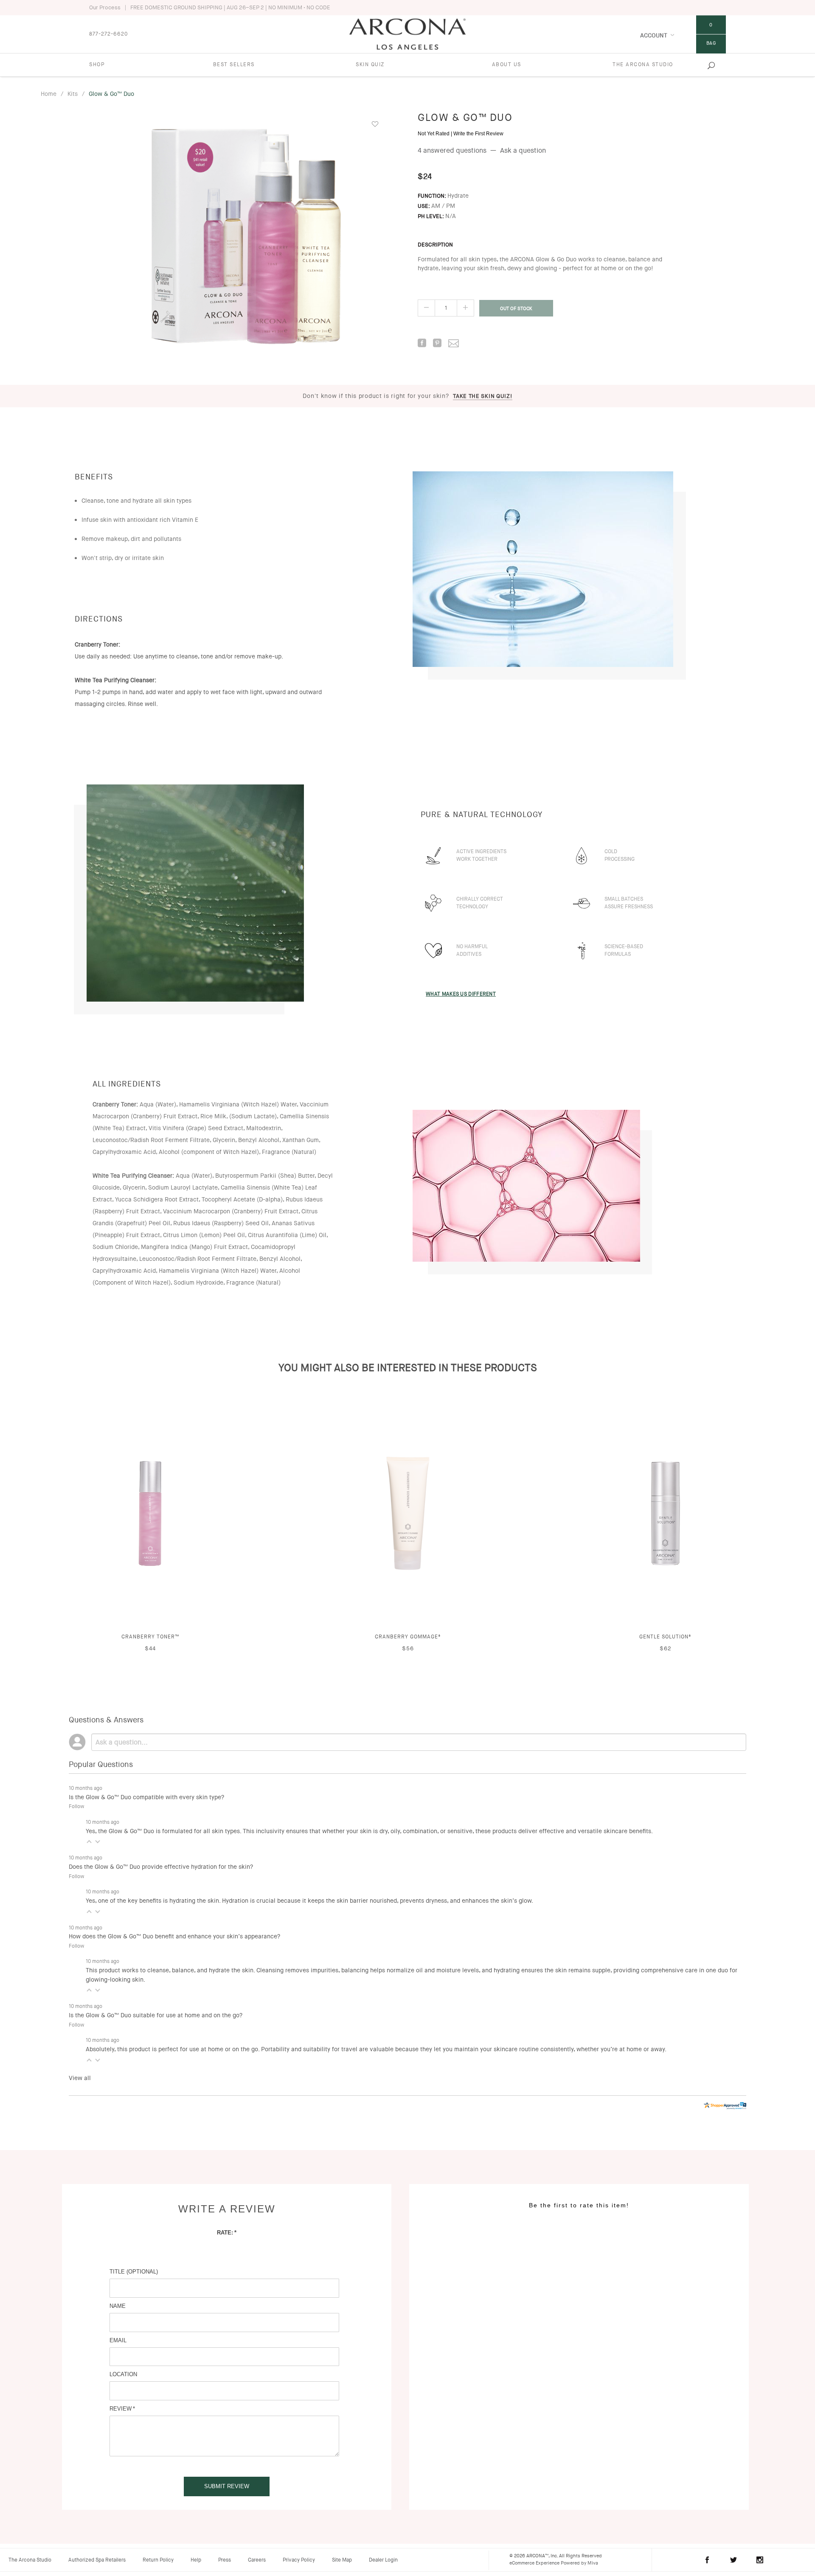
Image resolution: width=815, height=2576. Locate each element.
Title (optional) (134, 2272)
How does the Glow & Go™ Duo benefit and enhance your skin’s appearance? (174, 1936)
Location (123, 2374)
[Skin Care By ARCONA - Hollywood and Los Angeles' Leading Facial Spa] (407, 33)
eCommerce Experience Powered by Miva (554, 2563)
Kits (73, 94)
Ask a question (523, 150)
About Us (507, 64)
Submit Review (227, 2486)
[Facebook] (419, 344)
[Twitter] (733, 2560)
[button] (89, 1841)
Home (49, 94)
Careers (257, 2560)
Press (225, 2560)
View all (80, 2078)
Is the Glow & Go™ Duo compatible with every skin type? (146, 1797)
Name (118, 2306)
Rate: (225, 2233)
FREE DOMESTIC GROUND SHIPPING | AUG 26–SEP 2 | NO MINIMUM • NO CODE (230, 7)
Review (121, 2409)
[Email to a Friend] (451, 343)
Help (196, 2560)
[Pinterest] (435, 344)
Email (118, 2340)
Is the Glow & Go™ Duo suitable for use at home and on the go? (156, 2015)
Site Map (342, 2560)
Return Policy (158, 2560)
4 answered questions (452, 150)
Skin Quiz (370, 64)
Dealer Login (383, 2560)
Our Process (105, 7)
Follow (76, 1806)
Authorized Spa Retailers (97, 2560)
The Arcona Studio (643, 64)
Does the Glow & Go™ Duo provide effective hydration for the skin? (161, 1867)
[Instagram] (760, 2560)
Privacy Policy (299, 2560)
